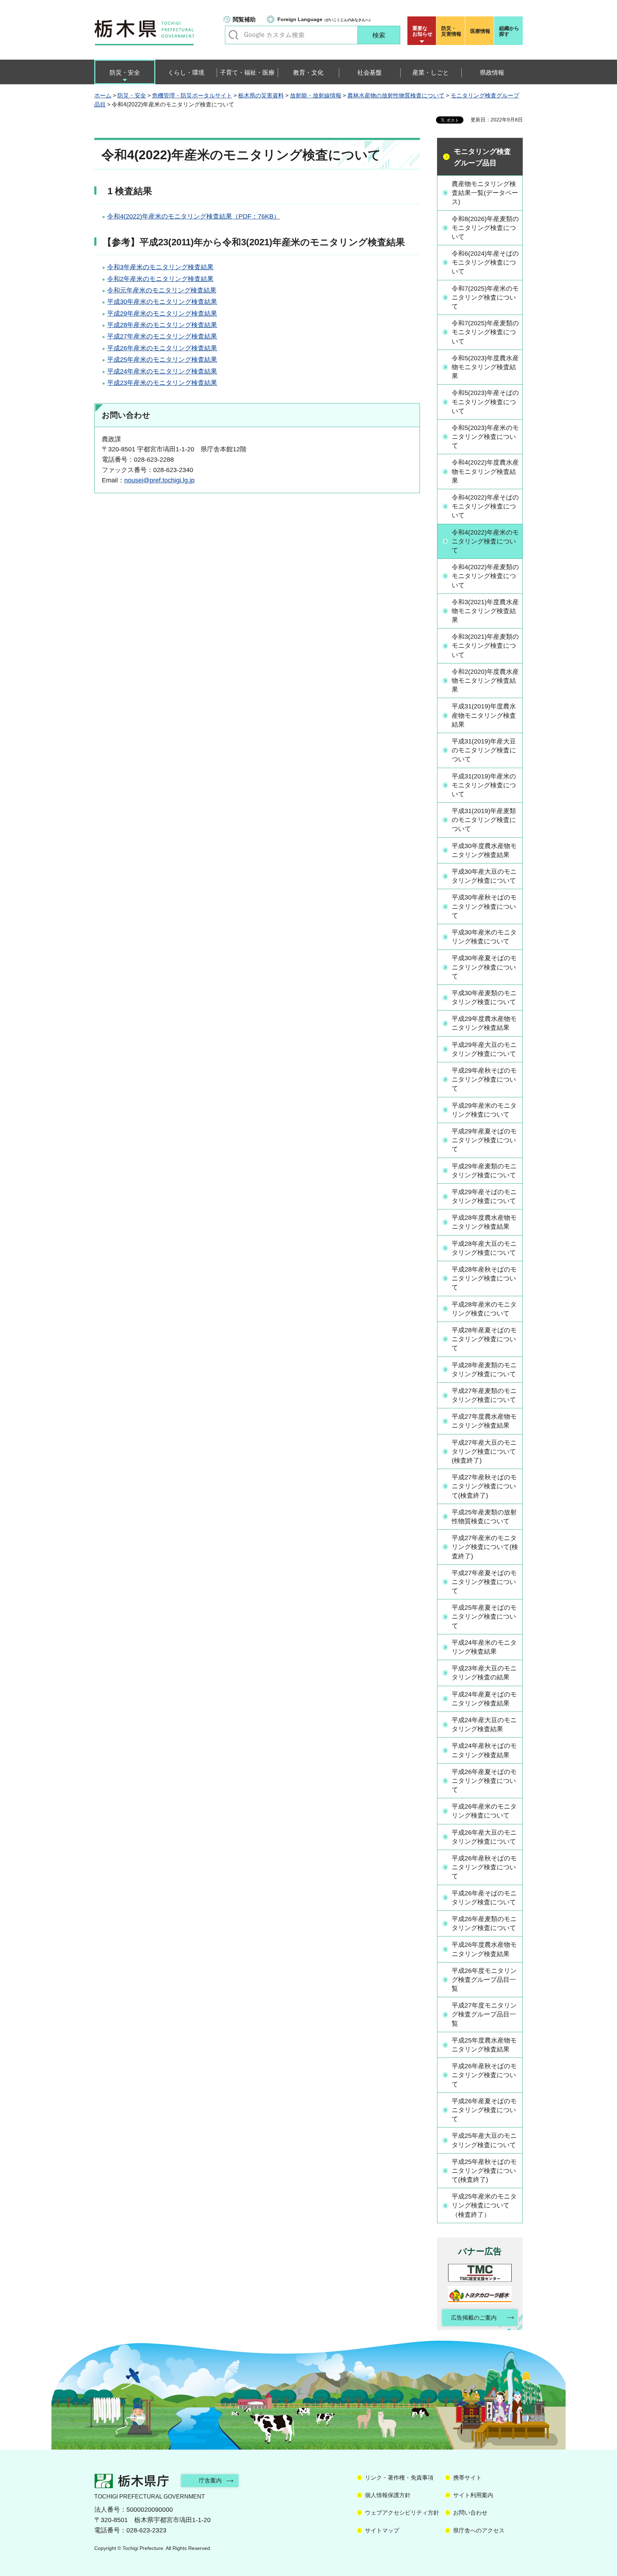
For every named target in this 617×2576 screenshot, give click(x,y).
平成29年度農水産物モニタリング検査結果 (484, 1023)
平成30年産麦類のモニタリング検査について (484, 998)
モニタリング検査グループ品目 (482, 157)
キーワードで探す (234, 35)
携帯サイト (467, 2478)
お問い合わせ (470, 2513)
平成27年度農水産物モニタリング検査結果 (484, 1421)
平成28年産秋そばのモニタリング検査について (484, 1278)
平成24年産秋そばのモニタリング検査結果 (484, 1750)
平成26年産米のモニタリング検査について (484, 1811)
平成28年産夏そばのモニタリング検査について (484, 1339)
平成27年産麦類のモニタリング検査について (484, 1395)
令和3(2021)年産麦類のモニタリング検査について (485, 646)
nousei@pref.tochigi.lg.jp (159, 480)
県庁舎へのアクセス (479, 2530)
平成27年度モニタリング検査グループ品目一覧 (484, 2014)
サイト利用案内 (473, 2495)
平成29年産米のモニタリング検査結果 (162, 314)
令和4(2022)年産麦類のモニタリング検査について (485, 576)
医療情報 (480, 31)
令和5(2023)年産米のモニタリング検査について (485, 437)
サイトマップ (382, 2530)
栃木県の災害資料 (261, 96)
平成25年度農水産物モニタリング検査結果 (484, 2045)
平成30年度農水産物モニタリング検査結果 (484, 850)
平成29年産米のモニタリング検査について (484, 1110)
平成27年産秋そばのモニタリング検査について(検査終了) (484, 1486)
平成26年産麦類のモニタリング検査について (484, 1923)
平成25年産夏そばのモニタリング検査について (484, 1617)
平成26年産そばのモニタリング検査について (484, 1898)
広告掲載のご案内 (474, 2318)
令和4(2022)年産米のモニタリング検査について (485, 541)
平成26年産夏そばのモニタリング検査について (484, 1781)
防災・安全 (132, 96)
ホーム (103, 96)
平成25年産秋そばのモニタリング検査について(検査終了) (484, 2171)
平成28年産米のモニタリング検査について (484, 1309)
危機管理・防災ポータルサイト (192, 96)
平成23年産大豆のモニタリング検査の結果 (484, 1673)
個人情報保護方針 (388, 2495)
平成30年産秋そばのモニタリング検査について (484, 906)
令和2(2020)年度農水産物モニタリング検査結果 (485, 681)
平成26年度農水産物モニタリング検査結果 (484, 1949)
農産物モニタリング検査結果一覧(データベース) (485, 193)
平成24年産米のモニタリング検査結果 (162, 371)
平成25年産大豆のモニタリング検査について (484, 2140)
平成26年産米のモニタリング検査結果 (162, 348)
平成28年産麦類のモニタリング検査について (484, 1370)
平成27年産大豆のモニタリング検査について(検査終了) (484, 1452)
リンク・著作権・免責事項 (399, 2478)
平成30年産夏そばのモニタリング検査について (484, 967)
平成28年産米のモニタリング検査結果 (162, 325)
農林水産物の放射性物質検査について (396, 96)
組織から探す (509, 31)
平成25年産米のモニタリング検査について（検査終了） (484, 2205)
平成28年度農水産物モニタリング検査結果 (484, 1222)
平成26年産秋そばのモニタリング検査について (484, 1867)
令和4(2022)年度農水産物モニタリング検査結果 (485, 471)
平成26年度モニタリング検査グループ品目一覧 (484, 1980)
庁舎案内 (210, 2480)
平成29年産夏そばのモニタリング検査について (484, 1140)
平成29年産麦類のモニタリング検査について (484, 1171)
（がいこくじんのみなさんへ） (325, 19)
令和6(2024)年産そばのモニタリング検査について (485, 262)
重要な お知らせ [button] (422, 31)
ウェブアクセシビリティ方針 (402, 2513)
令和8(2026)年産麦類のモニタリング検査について (485, 228)
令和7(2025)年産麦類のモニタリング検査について (485, 332)
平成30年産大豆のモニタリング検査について (484, 876)
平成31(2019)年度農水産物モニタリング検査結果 (484, 715)
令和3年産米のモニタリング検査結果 (160, 267)
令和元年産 (123, 290)
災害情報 (451, 31)
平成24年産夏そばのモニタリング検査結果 (484, 1699)
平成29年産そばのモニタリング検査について (484, 1196)
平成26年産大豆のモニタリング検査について (484, 1837)
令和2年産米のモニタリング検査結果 (160, 279)
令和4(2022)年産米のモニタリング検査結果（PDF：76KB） (194, 216)
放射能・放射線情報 (316, 96)
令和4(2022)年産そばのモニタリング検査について (485, 506)
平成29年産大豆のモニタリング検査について (484, 1049)
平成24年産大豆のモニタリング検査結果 (484, 1725)
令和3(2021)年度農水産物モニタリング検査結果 (485, 611)
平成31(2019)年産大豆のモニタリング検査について (484, 750)
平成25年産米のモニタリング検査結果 (162, 360)
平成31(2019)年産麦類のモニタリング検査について (484, 820)
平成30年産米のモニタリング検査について (484, 937)
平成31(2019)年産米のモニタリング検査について (484, 785)
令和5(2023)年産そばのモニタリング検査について (485, 402)
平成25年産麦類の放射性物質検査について (484, 1517)
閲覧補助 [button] (244, 19)
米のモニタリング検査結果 (178, 290)
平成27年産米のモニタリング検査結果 (162, 336)
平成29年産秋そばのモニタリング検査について (484, 1079)
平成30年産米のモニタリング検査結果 (162, 302)
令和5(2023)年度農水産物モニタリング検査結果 (485, 367)
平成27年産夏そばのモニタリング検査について (484, 1582)
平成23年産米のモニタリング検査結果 (162, 383)
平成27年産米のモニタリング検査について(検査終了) (485, 1547)
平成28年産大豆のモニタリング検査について (484, 1248)
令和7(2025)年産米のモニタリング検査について (485, 297)
